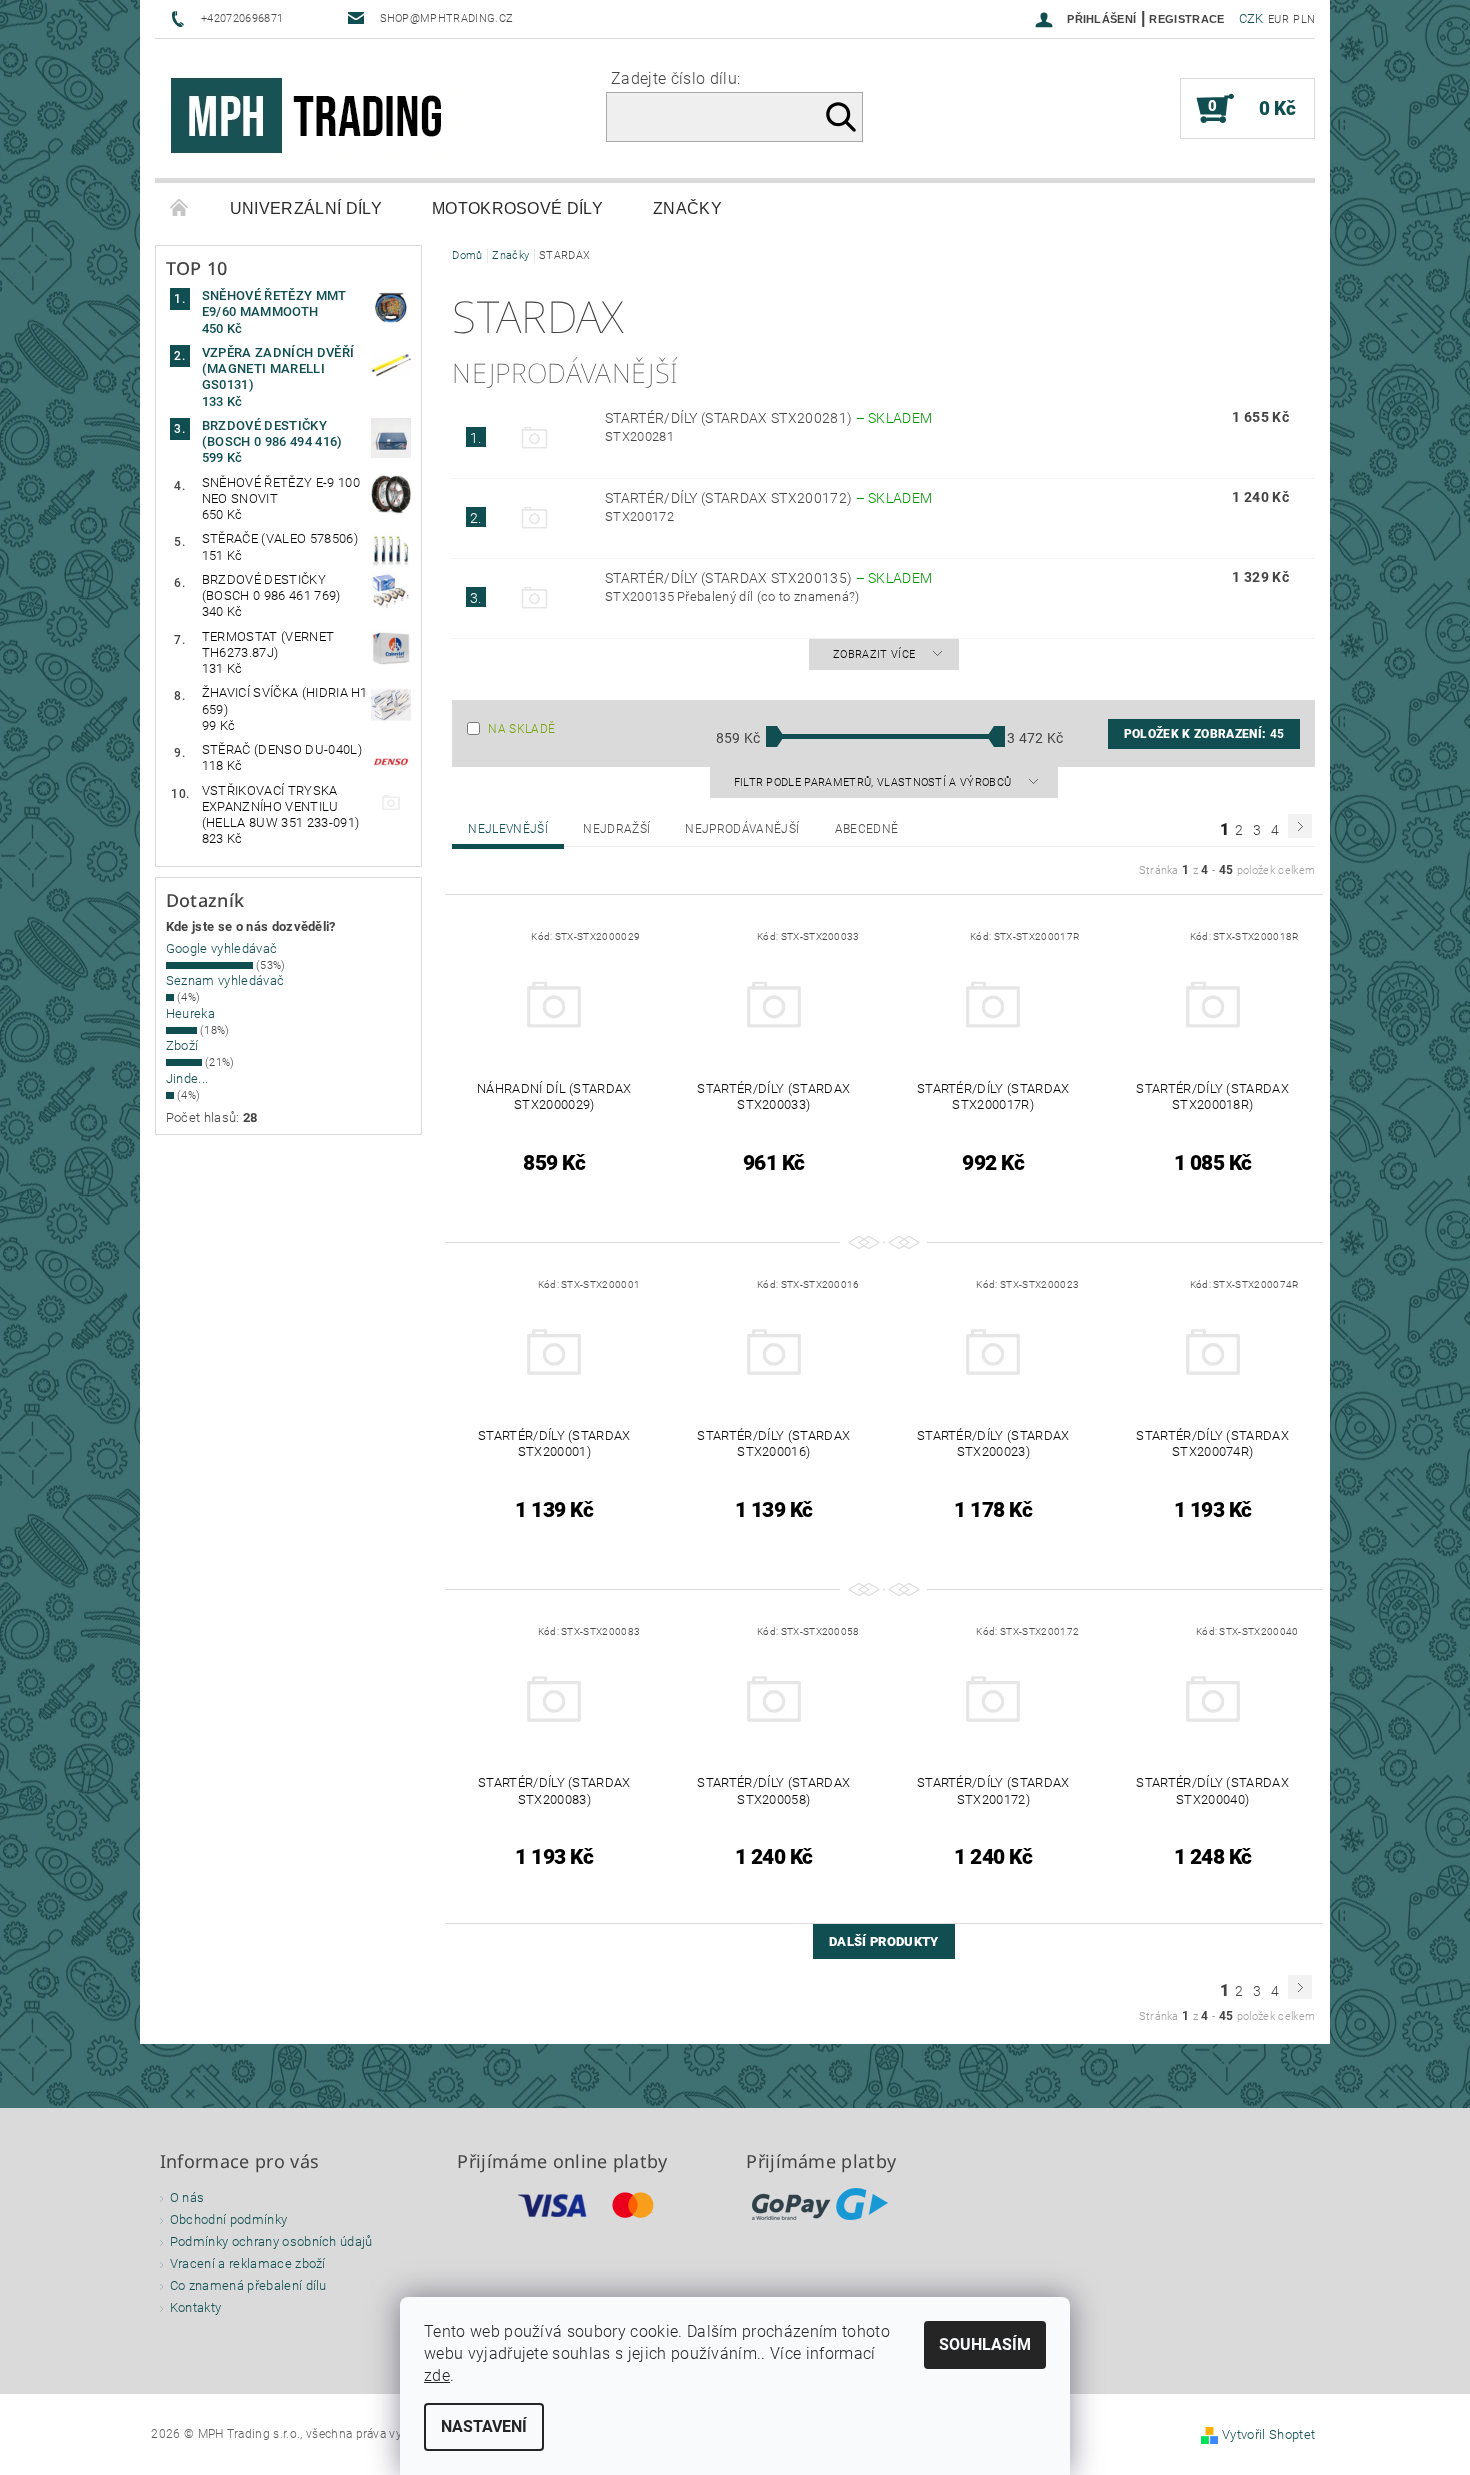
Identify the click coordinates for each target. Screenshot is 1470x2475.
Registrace (1186, 19)
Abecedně (867, 829)
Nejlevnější (508, 829)
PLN (1304, 19)
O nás (187, 2197)
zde (437, 2375)
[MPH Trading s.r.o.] (315, 118)
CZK (1251, 18)
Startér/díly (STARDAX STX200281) (768, 418)
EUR (1278, 19)
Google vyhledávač (221, 948)
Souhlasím (985, 2344)
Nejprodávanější (742, 829)
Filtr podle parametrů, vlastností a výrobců (874, 782)
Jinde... (187, 1078)
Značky (687, 208)
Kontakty (196, 2307)
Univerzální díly (306, 208)
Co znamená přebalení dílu (248, 2285)
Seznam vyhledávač (225, 980)
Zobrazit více (874, 654)
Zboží (182, 1045)
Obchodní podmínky (228, 2219)
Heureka (190, 1013)
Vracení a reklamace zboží (248, 2263)
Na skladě (521, 729)
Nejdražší (616, 829)
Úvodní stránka (180, 209)
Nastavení (484, 2426)
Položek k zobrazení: (1204, 734)
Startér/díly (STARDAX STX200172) (768, 498)
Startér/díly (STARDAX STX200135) (768, 578)
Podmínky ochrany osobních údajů (271, 2241)
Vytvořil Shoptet (1268, 2434)
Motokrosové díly (517, 208)
